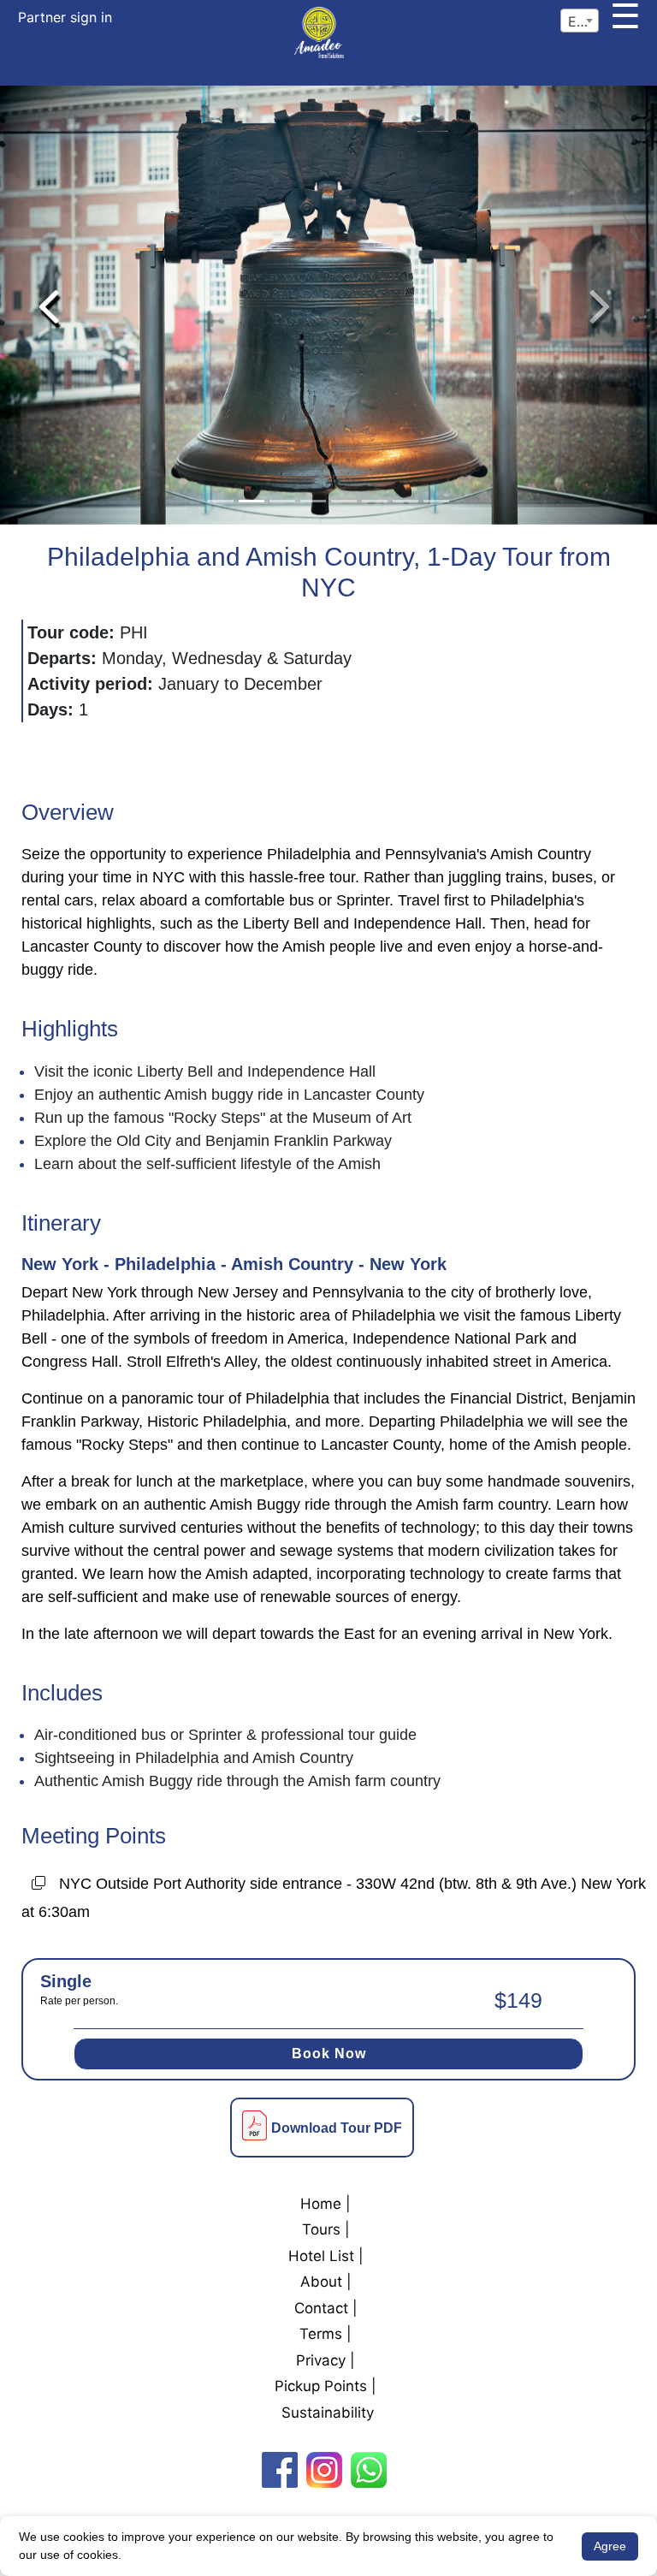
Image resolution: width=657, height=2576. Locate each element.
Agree (610, 2546)
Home (321, 2204)
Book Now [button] (329, 2054)
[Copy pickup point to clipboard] (38, 1885)
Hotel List (321, 2256)
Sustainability (328, 2413)
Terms (321, 2334)
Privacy (321, 2360)
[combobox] (580, 21)
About (321, 2282)
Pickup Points (321, 2386)
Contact (321, 2308)
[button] (48, 305)
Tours (321, 2229)
